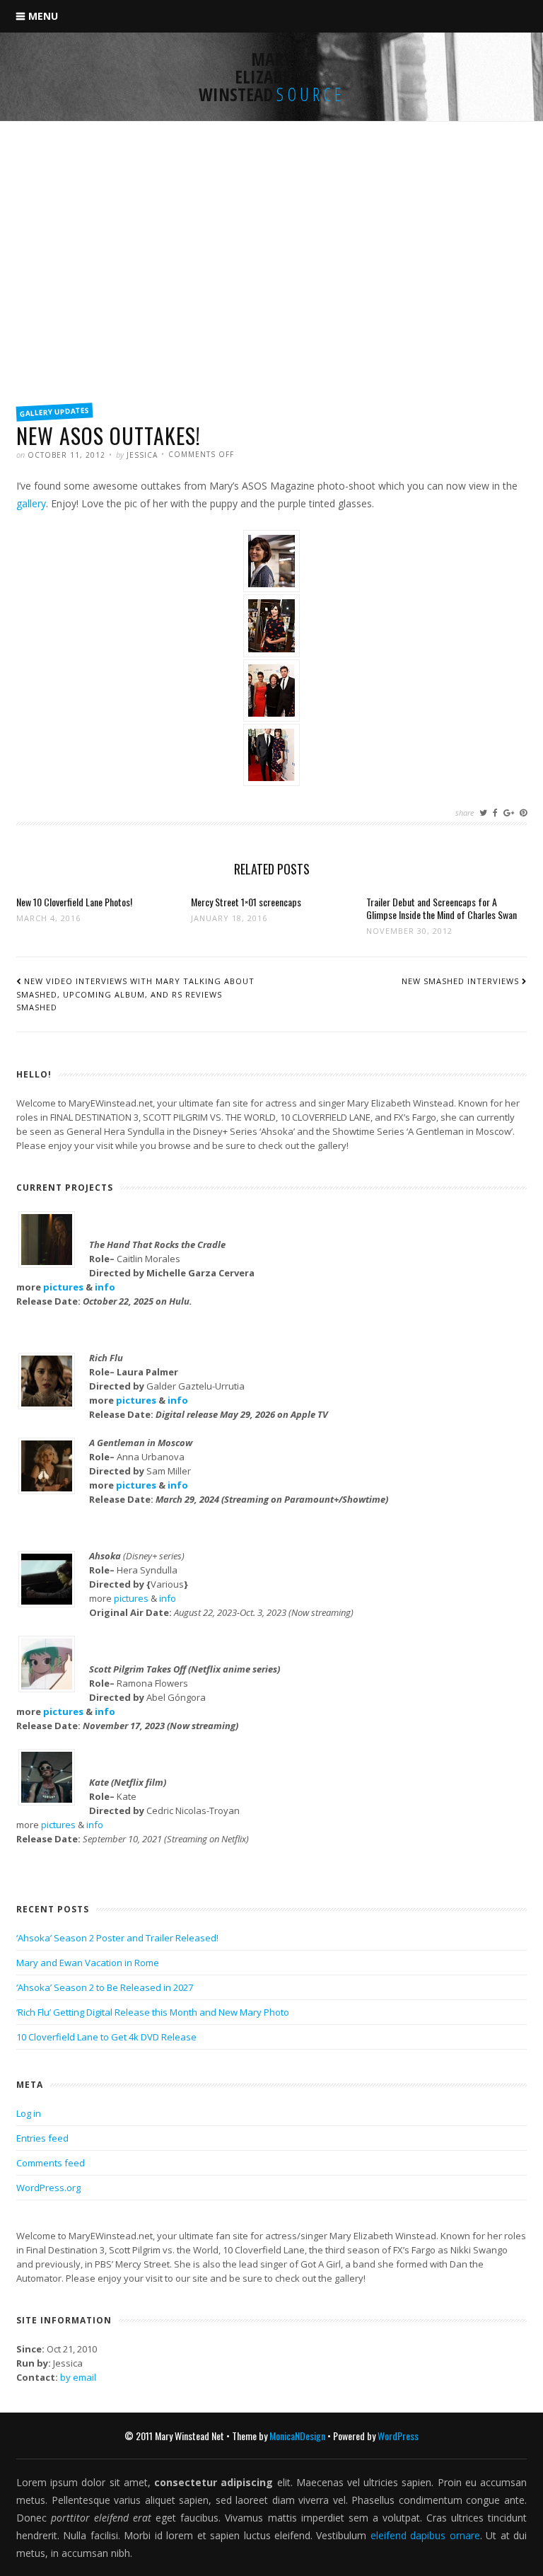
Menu (43, 16)
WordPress (398, 2436)
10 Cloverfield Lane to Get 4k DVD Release (106, 2037)
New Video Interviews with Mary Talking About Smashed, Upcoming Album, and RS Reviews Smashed (135, 994)
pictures (63, 1287)
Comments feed (51, 2163)
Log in (29, 2113)
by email (78, 2377)
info (105, 1287)
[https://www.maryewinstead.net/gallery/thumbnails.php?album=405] (271, 658)
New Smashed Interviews (460, 981)
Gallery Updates (55, 411)
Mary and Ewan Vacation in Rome (88, 1963)
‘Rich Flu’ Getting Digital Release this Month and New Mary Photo (153, 2012)
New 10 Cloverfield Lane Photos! (74, 902)
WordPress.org (48, 2188)
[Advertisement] (271, 288)
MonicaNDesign (297, 2436)
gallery (31, 503)
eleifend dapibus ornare (425, 2535)
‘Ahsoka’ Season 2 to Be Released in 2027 (105, 1987)
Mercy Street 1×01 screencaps (246, 902)
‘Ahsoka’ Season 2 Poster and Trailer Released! (117, 1938)
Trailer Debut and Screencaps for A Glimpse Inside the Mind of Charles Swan (442, 908)
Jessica (142, 455)
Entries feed (42, 2138)
